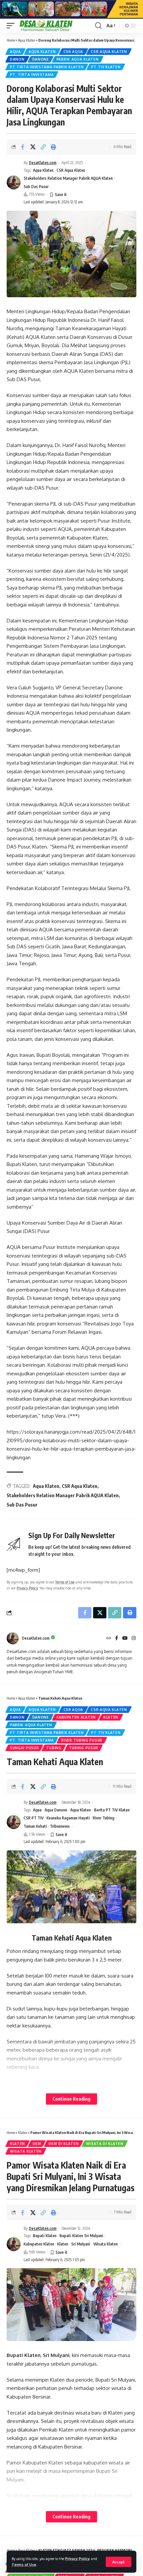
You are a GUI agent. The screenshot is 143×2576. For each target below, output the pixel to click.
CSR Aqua (73, 52)
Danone (41, 59)
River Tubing (104, 1818)
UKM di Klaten (64, 2144)
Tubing (54, 1748)
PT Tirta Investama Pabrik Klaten (47, 67)
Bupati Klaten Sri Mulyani (81, 2236)
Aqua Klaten (27, 40)
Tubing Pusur (84, 1748)
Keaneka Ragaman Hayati (68, 1818)
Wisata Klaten (26, 2151)
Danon (17, 59)
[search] (98, 26)
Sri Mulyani (81, 2244)
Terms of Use (24, 2565)
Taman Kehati (35, 1826)
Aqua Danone (56, 1810)
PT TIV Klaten (106, 67)
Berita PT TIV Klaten (112, 1810)
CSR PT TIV (34, 1818)
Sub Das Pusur (36, 187)
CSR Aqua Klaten (109, 52)
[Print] (54, 147)
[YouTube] (125, 1639)
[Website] (109, 1639)
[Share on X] (33, 147)
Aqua (15, 52)
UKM (37, 2144)
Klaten (111, 1717)
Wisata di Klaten (105, 2144)
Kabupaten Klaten (76, 1717)
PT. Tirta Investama (32, 75)
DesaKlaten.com (43, 163)
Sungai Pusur (24, 1748)
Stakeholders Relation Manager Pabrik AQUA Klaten (68, 178)
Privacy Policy (77, 2559)
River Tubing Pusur (82, 1740)
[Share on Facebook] (23, 147)
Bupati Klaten (45, 2236)
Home (11, 40)
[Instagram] (134, 1639)
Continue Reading (71, 2099)
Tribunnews (60, 1826)
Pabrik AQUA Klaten (78, 59)
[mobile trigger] (12, 26)
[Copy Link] (43, 147)
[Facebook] (117, 1639)
